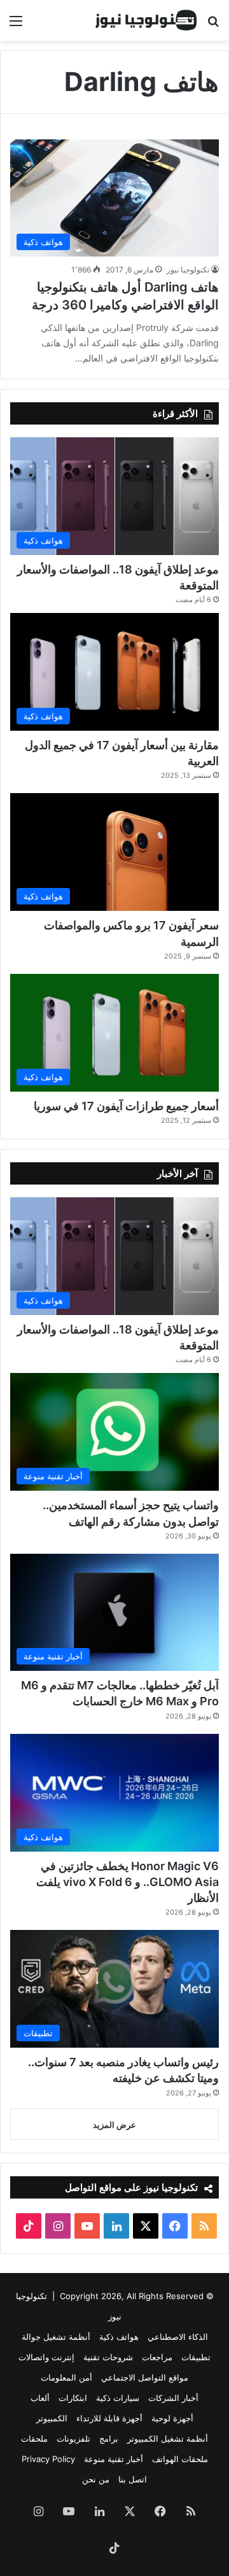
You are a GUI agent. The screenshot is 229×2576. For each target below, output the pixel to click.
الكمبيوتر (52, 2418)
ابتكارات (73, 2398)
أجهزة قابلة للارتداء (109, 2418)
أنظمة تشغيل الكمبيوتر (168, 2439)
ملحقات (34, 2439)
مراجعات (157, 2357)
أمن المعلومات (66, 2377)
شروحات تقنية (108, 2357)
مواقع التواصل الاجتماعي (145, 2377)
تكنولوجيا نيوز (188, 270)
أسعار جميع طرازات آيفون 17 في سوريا (126, 1106)
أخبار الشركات (173, 2398)
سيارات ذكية (118, 2398)
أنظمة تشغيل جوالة (56, 2337)
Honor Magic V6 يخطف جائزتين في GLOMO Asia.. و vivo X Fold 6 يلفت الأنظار (128, 1882)
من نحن (96, 2479)
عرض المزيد (114, 2125)
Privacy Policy (48, 2459)
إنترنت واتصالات (46, 2357)
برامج (109, 2439)
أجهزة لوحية (172, 2418)
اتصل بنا (133, 2479)
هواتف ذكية (119, 2337)
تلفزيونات (73, 2439)
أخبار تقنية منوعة (114, 2459)
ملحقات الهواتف (180, 2459)
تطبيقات (196, 2357)
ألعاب (40, 2398)
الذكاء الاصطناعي (178, 2337)
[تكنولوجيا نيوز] (146, 20)
